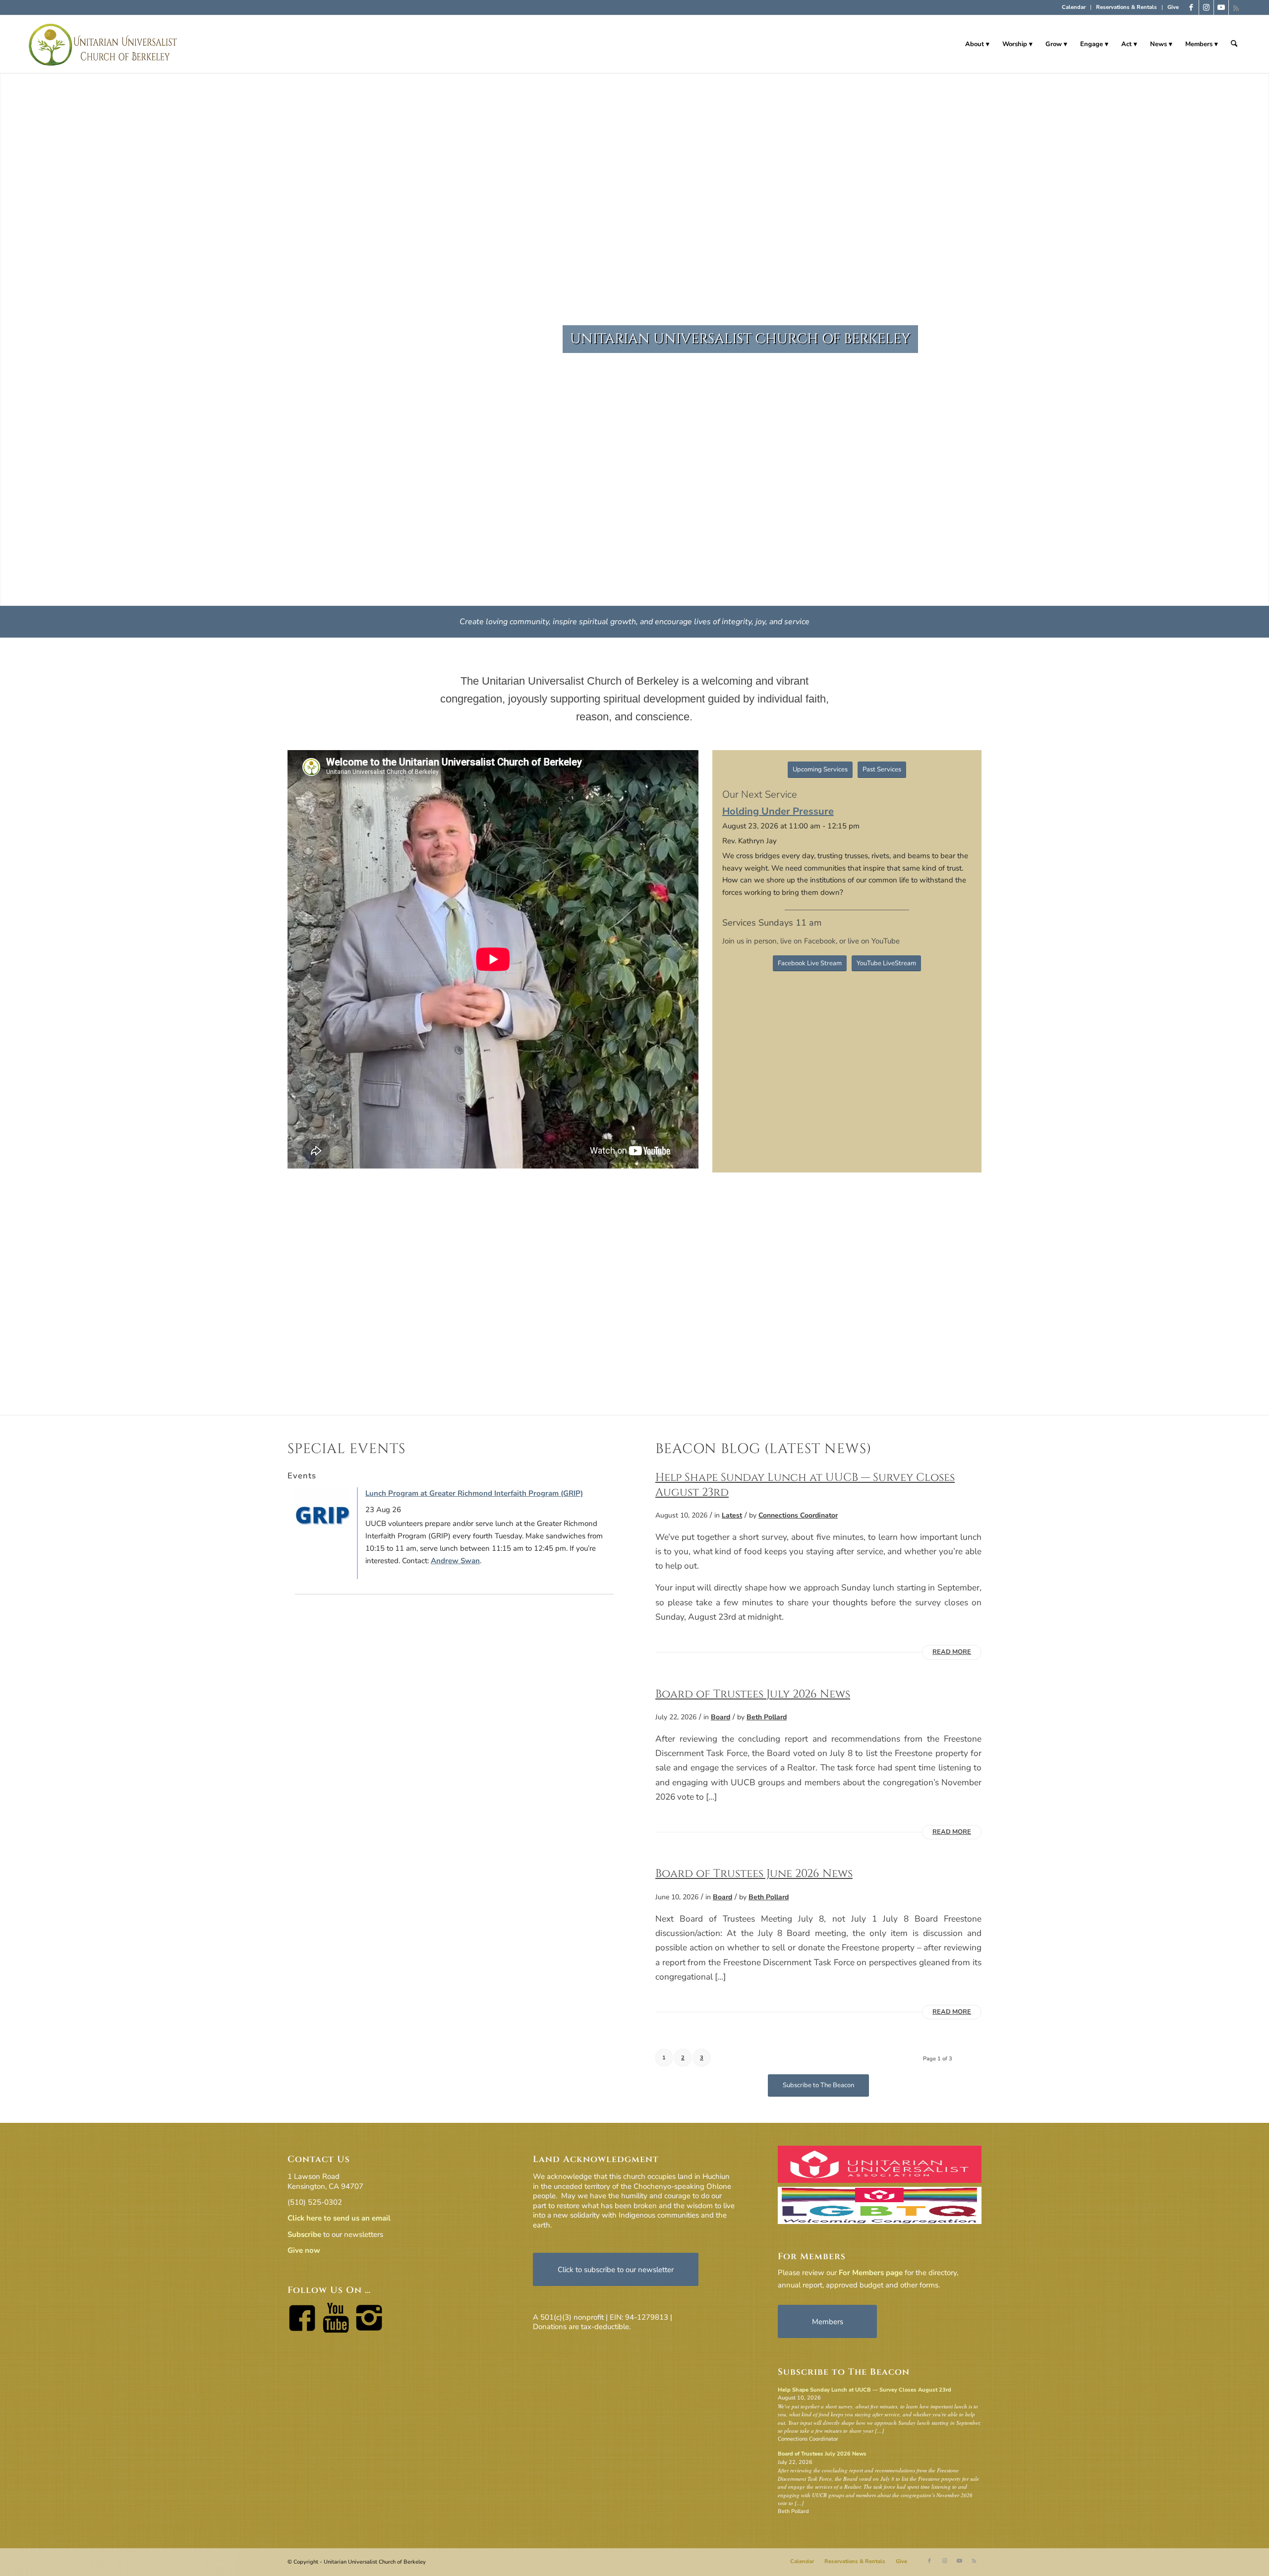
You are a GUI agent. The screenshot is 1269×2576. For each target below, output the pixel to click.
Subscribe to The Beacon (844, 2372)
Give (1173, 7)
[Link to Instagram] (1206, 7)
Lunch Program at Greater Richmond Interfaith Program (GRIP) (474, 1493)
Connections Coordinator (798, 1515)
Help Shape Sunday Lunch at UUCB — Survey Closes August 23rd (865, 2390)
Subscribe (304, 2234)
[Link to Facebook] (1191, 7)
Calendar (1074, 7)
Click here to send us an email (339, 2218)
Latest (732, 1515)
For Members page (871, 2273)
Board (721, 1717)
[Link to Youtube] (1221, 7)
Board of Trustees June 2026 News (754, 1873)
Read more (952, 1652)
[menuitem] (1074, 7)
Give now (304, 2250)
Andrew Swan (455, 1561)
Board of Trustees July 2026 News (753, 1694)
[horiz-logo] (103, 44)
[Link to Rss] (1236, 7)
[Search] (1234, 44)
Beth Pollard (767, 1717)
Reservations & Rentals (1126, 7)
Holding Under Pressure (778, 811)
